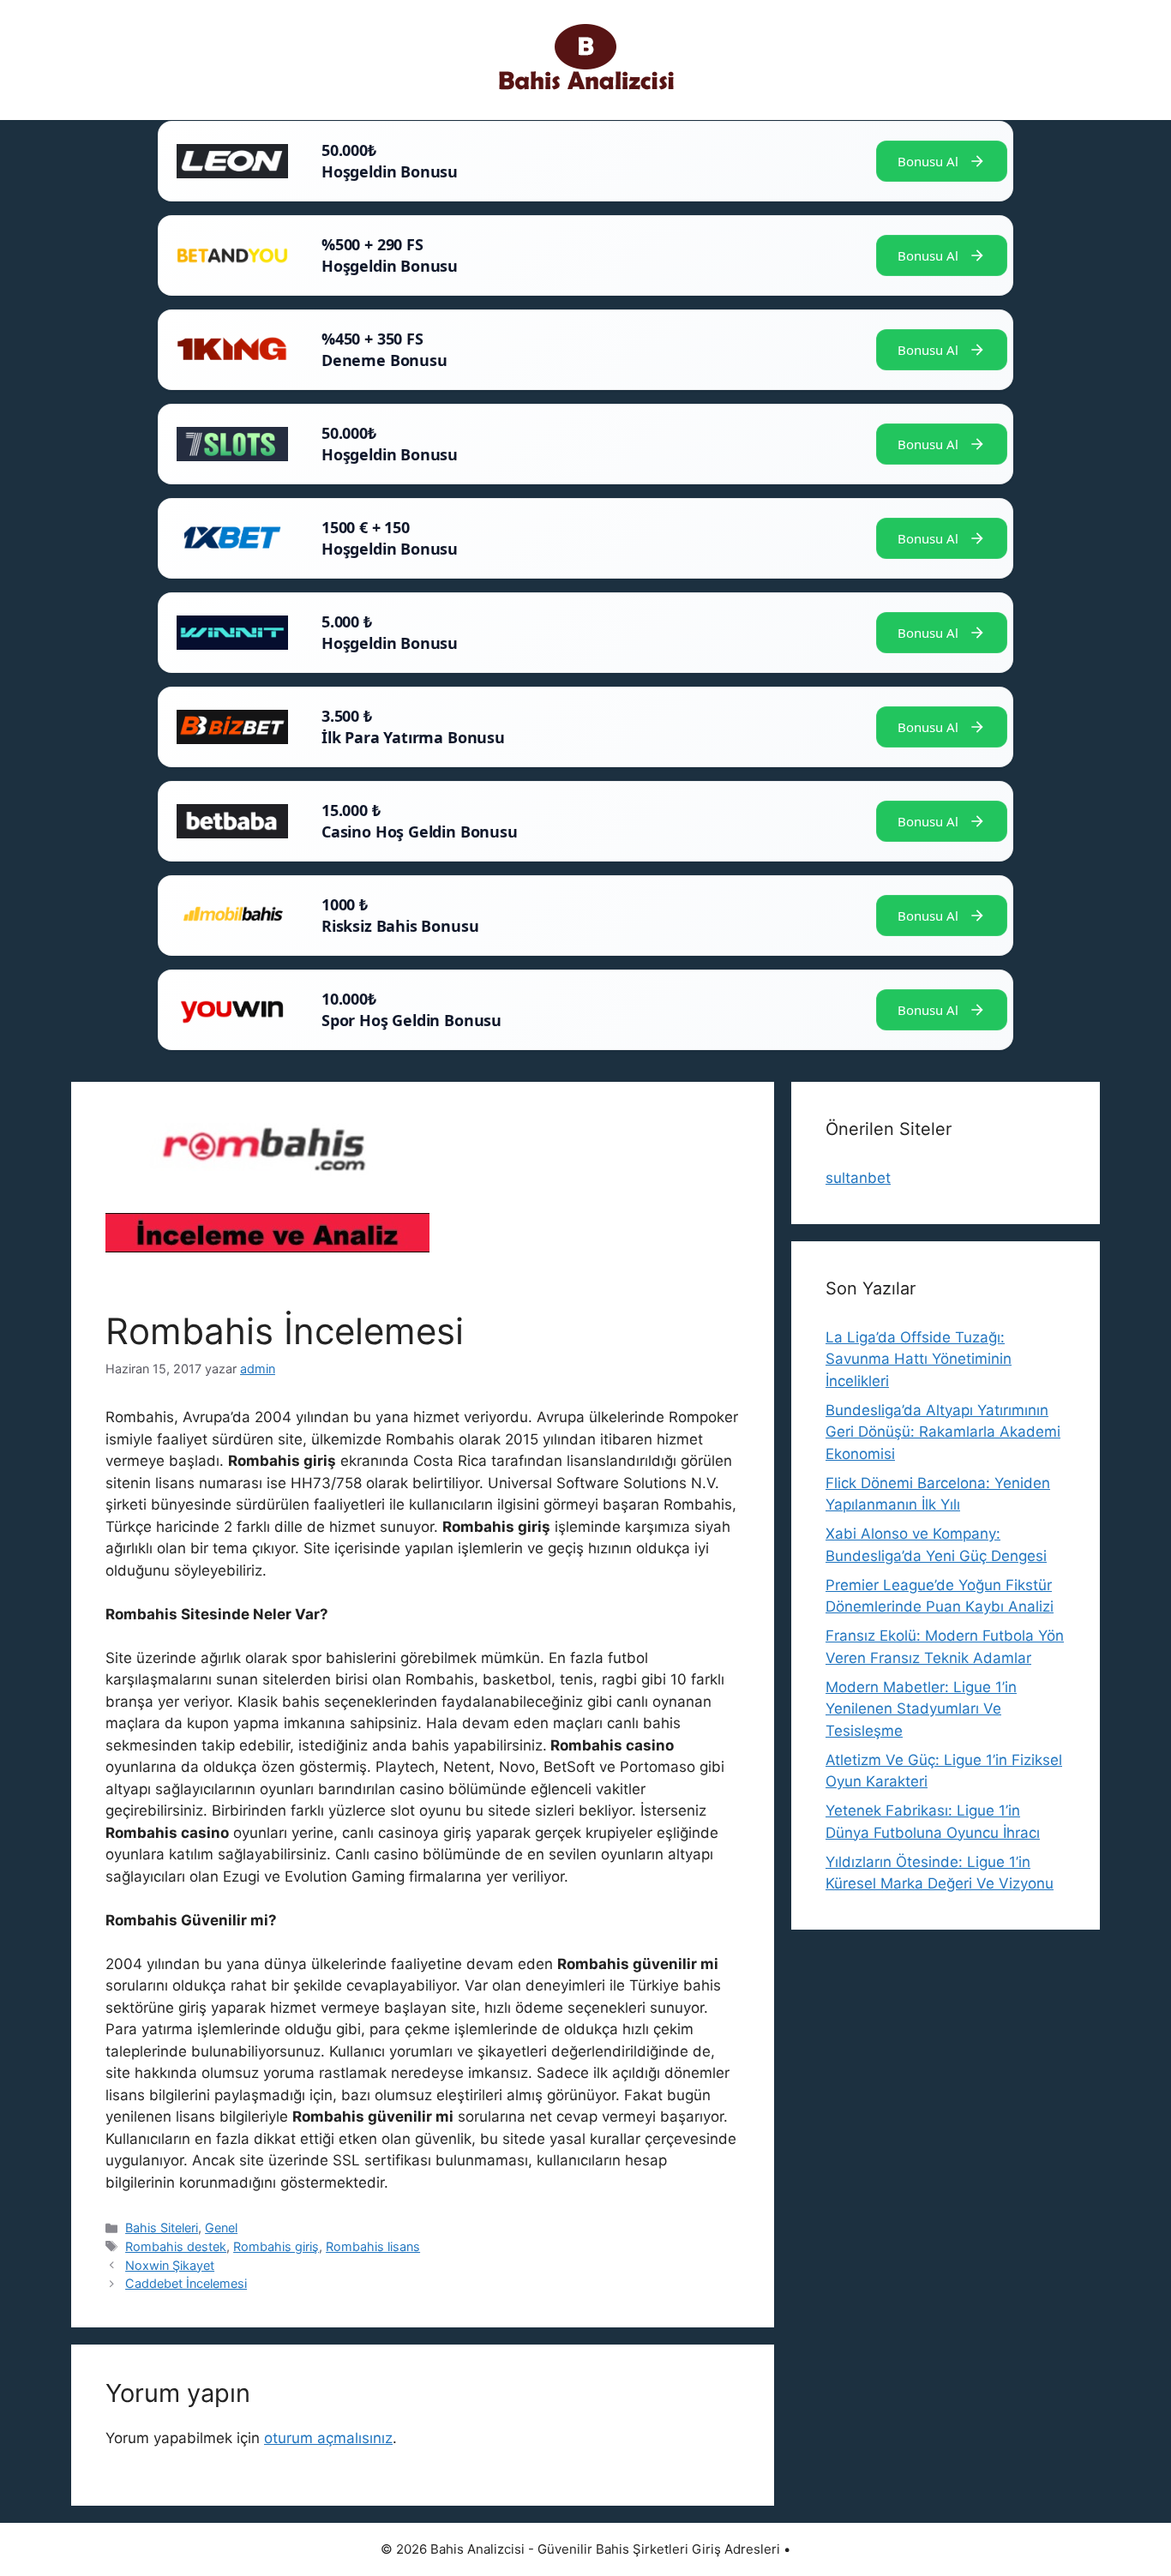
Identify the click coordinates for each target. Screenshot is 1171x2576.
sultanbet (858, 1178)
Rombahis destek (176, 2246)
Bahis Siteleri (162, 2228)
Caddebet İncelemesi (186, 2283)
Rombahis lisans (373, 2246)
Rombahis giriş (276, 2246)
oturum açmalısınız (328, 2438)
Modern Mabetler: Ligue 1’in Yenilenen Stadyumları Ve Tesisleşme (921, 1709)
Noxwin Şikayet (170, 2265)
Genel (221, 2228)
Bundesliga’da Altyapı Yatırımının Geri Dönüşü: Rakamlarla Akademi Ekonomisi (943, 1432)
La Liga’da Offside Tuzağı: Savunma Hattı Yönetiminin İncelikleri (919, 1359)
